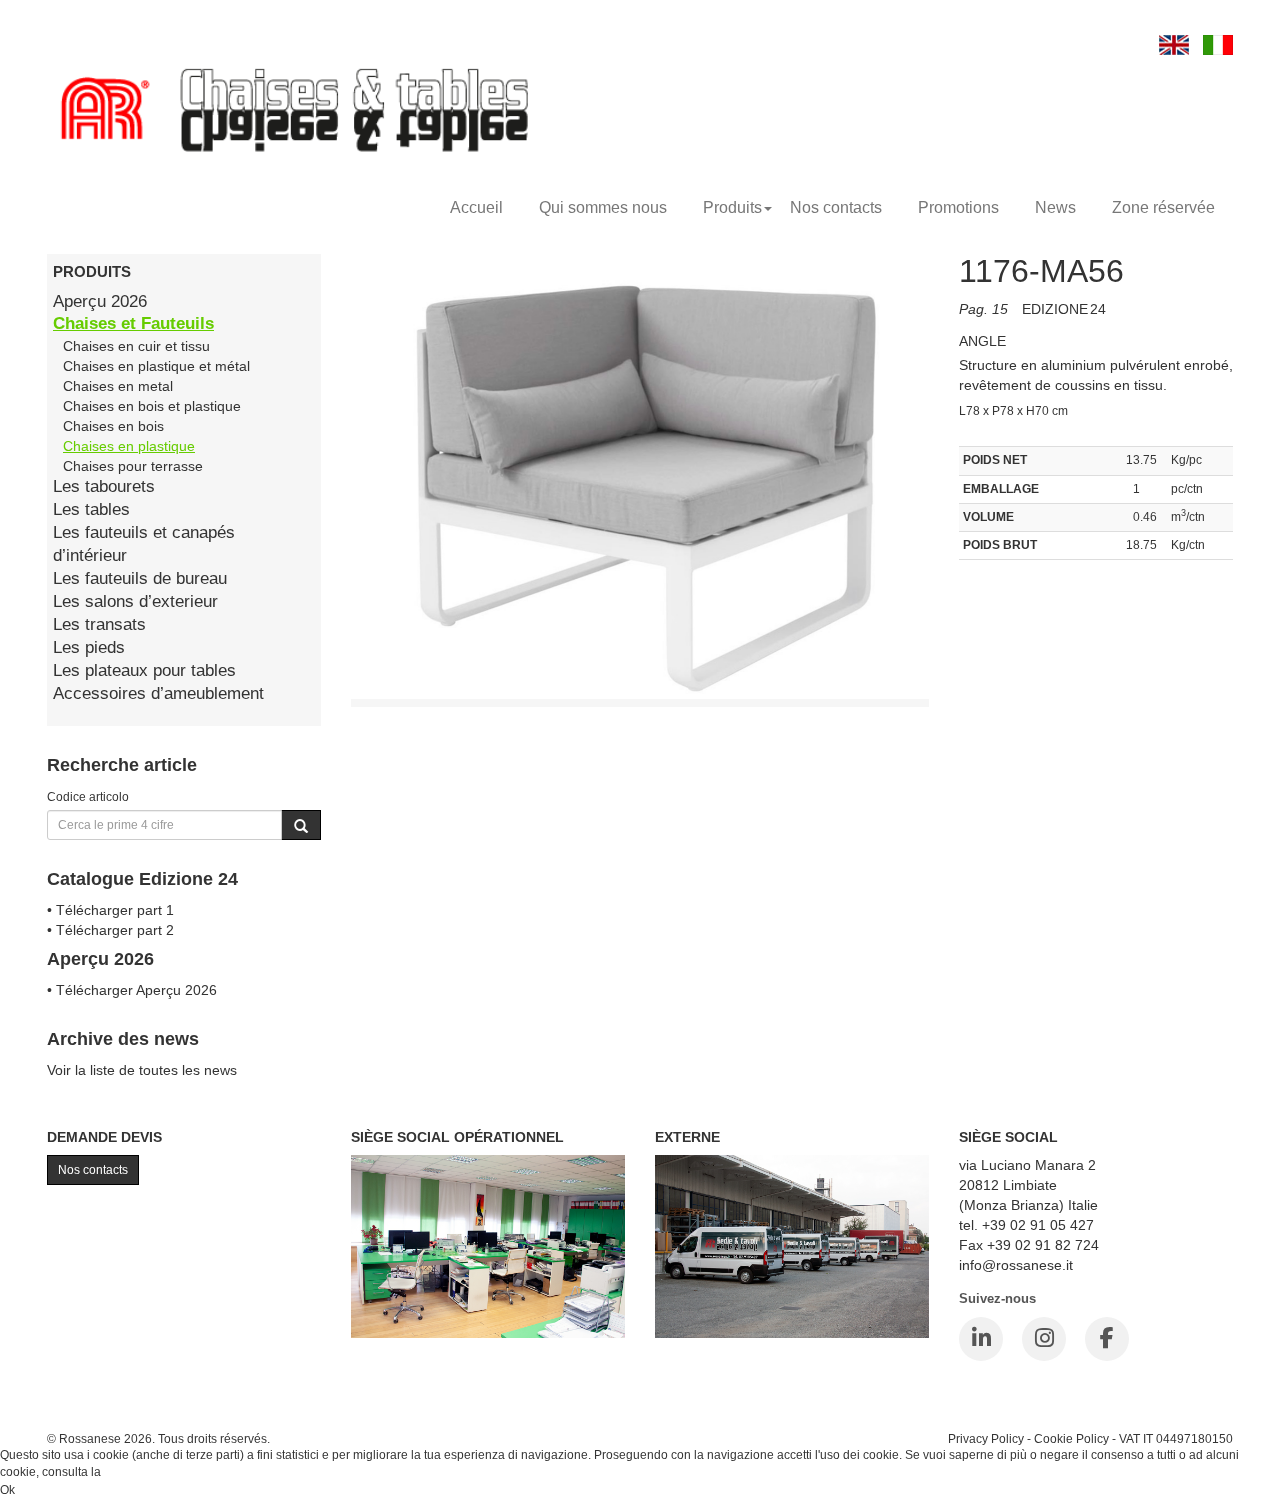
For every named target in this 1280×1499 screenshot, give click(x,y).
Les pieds (89, 647)
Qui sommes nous (603, 207)
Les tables (91, 509)
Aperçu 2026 (100, 301)
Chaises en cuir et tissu (136, 346)
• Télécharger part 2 (110, 930)
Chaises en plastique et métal (156, 366)
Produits (732, 207)
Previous (306, 491)
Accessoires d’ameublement (158, 693)
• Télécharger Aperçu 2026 (132, 990)
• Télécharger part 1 (110, 910)
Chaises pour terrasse (133, 466)
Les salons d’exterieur (135, 601)
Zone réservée (1163, 207)
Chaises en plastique (129, 446)
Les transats (99, 624)
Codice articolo (88, 796)
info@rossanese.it (1016, 1265)
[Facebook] (1107, 1339)
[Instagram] (1044, 1339)
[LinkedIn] (981, 1339)
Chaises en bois (113, 426)
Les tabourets (104, 486)
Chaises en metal (118, 386)
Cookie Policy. (142, 1472)
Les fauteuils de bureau (140, 578)
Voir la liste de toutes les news (142, 1070)
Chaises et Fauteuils (133, 323)
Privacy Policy (986, 1438)
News (1055, 207)
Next (974, 491)
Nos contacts (836, 207)
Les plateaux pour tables (144, 670)
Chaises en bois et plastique (152, 406)
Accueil (476, 207)
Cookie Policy (1071, 1438)
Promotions (958, 207)
